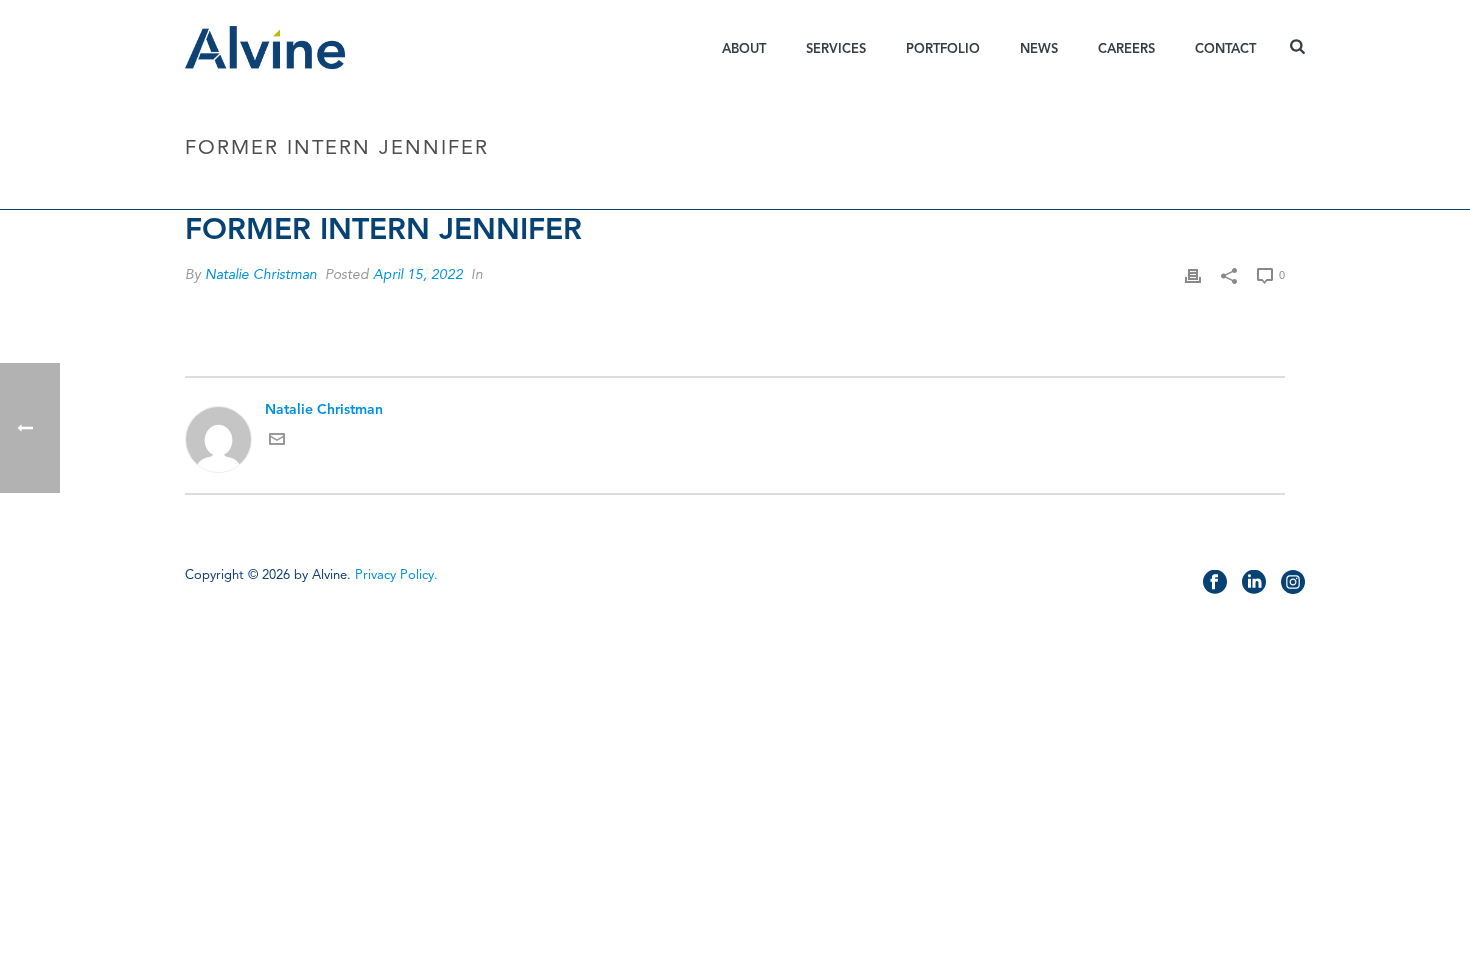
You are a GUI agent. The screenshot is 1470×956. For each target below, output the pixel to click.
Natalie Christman (261, 274)
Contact (1225, 49)
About (744, 49)
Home (1088, 190)
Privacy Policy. (396, 575)
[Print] (1193, 274)
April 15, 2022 (418, 274)
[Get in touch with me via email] (277, 442)
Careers (1126, 49)
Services (836, 49)
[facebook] (1215, 583)
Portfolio (943, 49)
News (1039, 49)
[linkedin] (1254, 583)
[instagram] (1293, 583)
